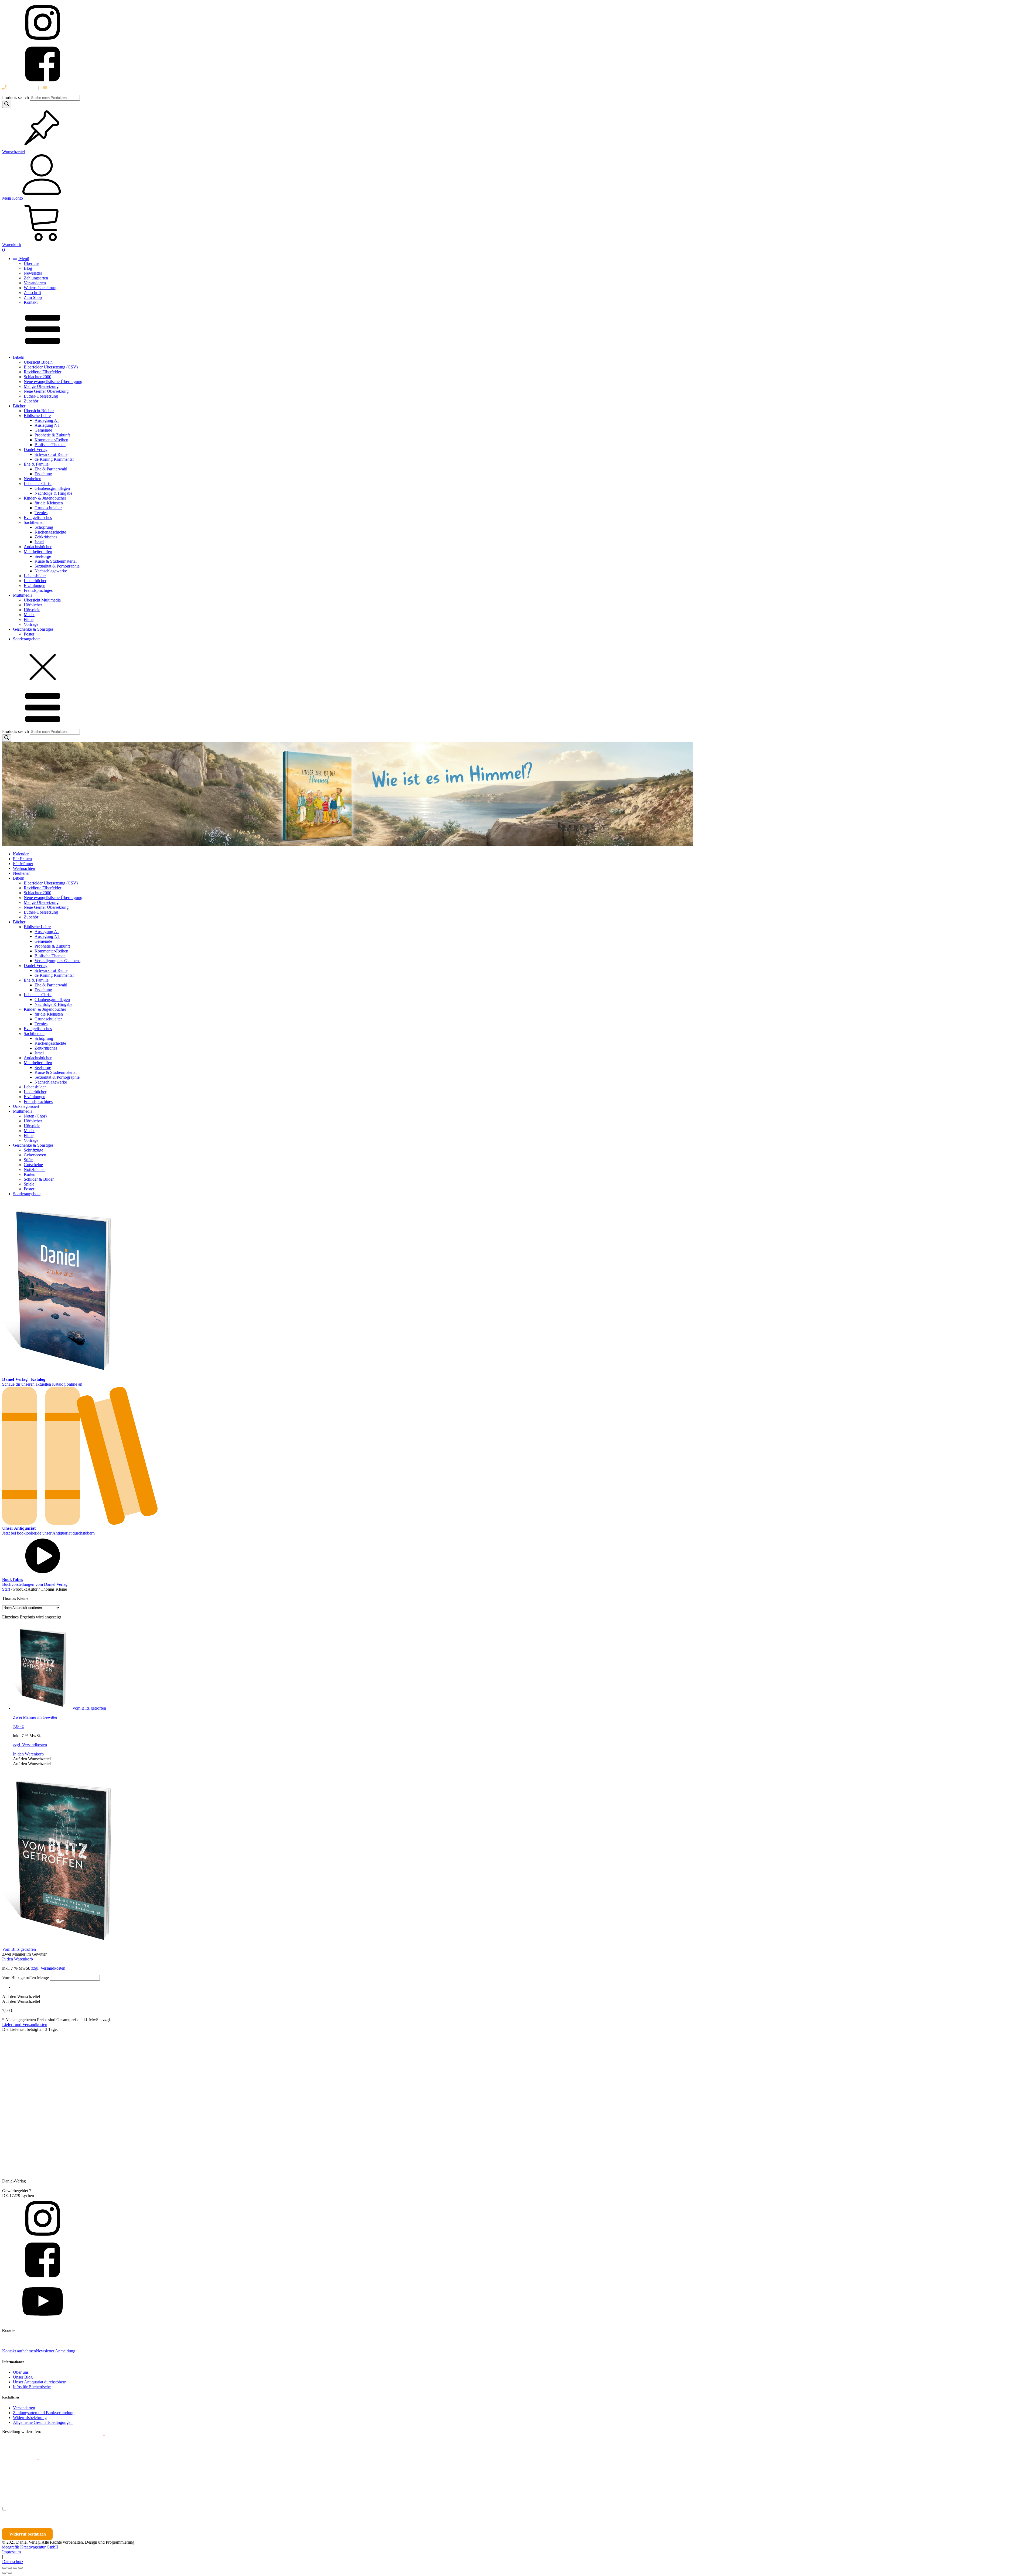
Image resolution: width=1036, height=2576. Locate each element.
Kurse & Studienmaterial (56, 561)
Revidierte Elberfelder (42, 372)
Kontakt (31, 302)
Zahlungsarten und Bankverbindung (44, 2413)
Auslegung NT (47, 425)
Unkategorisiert (26, 1106)
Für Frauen (22, 859)
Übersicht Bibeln (38, 362)
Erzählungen (35, 585)
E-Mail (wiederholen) (21, 2461)
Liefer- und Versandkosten (25, 2025)
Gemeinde (43, 430)
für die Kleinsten (49, 503)
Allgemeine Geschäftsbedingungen (43, 2422)
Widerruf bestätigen (28, 2534)
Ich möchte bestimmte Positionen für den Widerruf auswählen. (66, 2509)
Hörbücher (33, 605)
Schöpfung (44, 527)
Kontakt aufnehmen (19, 2351)
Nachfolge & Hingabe (53, 493)
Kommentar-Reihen (51, 440)
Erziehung (43, 474)
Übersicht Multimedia (42, 600)
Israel (39, 542)
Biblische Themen (50, 445)
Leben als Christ (38, 484)
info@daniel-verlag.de (67, 88)
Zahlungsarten (36, 278)
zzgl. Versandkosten (30, 1745)
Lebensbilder (35, 576)
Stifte (28, 1160)
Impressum (11, 2552)
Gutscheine (33, 1165)
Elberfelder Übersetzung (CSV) (51, 367)
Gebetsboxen (35, 1155)
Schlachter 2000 (38, 377)
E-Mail (98, 2437)
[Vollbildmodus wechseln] (10, 2568)
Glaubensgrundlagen (52, 488)
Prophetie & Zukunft (52, 435)
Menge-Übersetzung (41, 386)
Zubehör (31, 401)
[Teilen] (15, 2568)
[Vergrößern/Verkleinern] (4, 2568)
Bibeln (19, 357)
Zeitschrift (32, 293)
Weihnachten (24, 868)
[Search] (7, 104)
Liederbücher (35, 581)
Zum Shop (33, 297)
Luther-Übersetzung (41, 396)
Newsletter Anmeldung (56, 2351)
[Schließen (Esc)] (21, 2568)
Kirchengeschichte (50, 532)
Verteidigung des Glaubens (57, 961)
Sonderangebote (27, 639)
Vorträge (31, 624)
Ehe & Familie (36, 464)
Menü (24, 259)
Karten (30, 1174)
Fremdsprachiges (38, 590)
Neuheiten (33, 479)
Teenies (41, 513)
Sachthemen (34, 522)
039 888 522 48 (21, 88)
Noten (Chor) (35, 1116)
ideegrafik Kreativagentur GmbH (30, 2547)
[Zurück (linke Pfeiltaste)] (4, 2573)
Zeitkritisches (46, 537)
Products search (16, 98)
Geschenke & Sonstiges (33, 629)
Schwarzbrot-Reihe (51, 454)
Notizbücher (34, 1169)
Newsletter (33, 273)
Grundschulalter (48, 508)
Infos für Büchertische (32, 2387)
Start (6, 1589)
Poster (29, 634)
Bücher (19, 406)
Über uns (32, 263)
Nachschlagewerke (51, 571)
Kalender (21, 854)
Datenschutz (13, 2562)
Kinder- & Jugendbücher (45, 498)
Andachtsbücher (38, 547)
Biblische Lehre (37, 416)
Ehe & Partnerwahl (51, 469)
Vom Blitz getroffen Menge (25, 1978)
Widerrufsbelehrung (41, 288)
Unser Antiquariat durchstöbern (40, 2382)
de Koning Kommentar (54, 459)
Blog (28, 268)
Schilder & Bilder (39, 1179)
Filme (29, 619)
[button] (32, 1759)
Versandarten (35, 283)
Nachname (107, 2485)
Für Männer (23, 864)
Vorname (18, 2485)
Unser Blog (23, 2377)
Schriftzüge (33, 1150)
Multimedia (23, 595)
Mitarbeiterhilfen (38, 551)
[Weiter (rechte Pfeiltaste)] (10, 2573)
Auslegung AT (47, 420)
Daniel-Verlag (36, 450)
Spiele (29, 1184)
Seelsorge (43, 556)
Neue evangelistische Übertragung (53, 382)
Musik (29, 615)
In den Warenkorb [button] (28, 1754)
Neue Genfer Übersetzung (46, 391)
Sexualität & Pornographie (57, 566)
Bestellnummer (22, 2437)
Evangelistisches (38, 517)
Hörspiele (32, 610)
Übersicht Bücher (39, 411)
